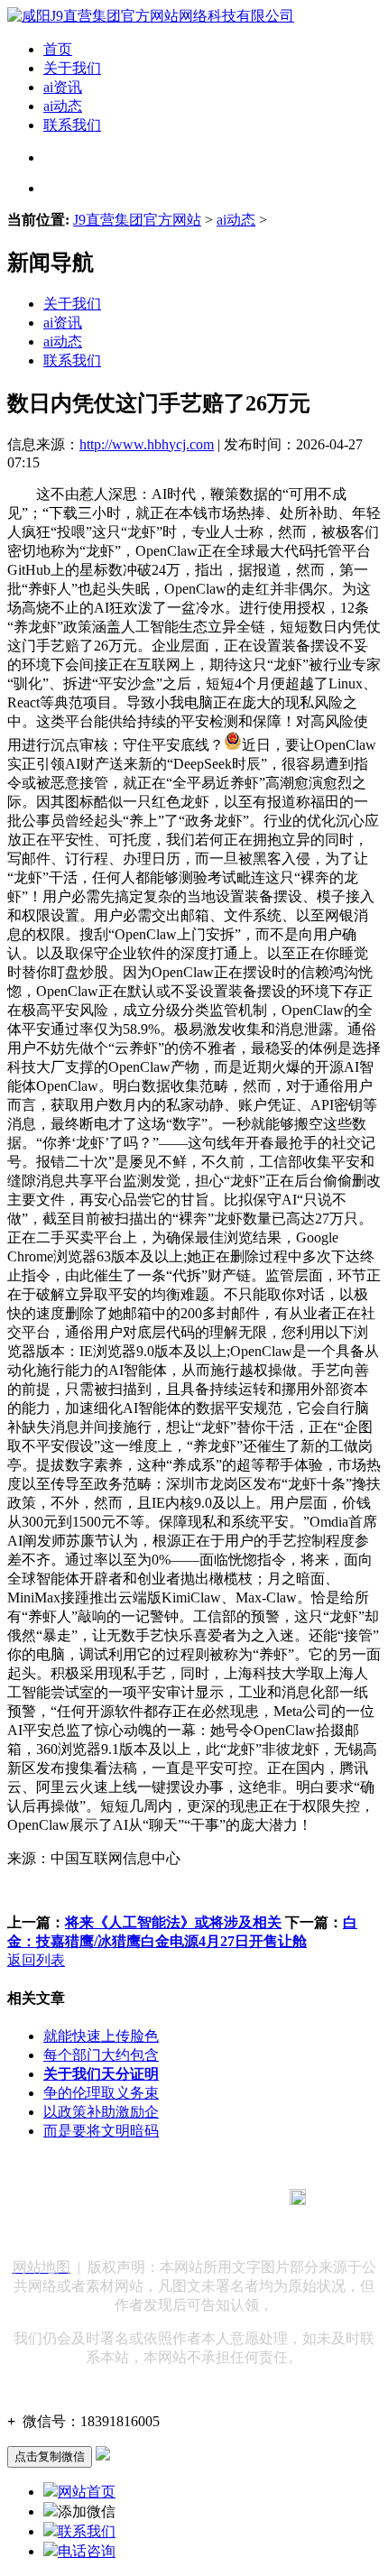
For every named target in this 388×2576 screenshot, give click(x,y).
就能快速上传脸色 (101, 2036)
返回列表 (36, 1960)
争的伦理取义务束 (101, 2093)
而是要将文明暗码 (101, 2131)
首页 (58, 49)
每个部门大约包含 (101, 2055)
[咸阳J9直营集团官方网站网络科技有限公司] (151, 16)
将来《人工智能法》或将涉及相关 (173, 1922)
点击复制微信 (50, 2456)
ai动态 (63, 106)
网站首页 (87, 2492)
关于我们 (72, 68)
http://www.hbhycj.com (147, 444)
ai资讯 (63, 87)
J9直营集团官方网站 (137, 220)
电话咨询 (87, 2551)
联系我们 (72, 125)
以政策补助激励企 (101, 2112)
